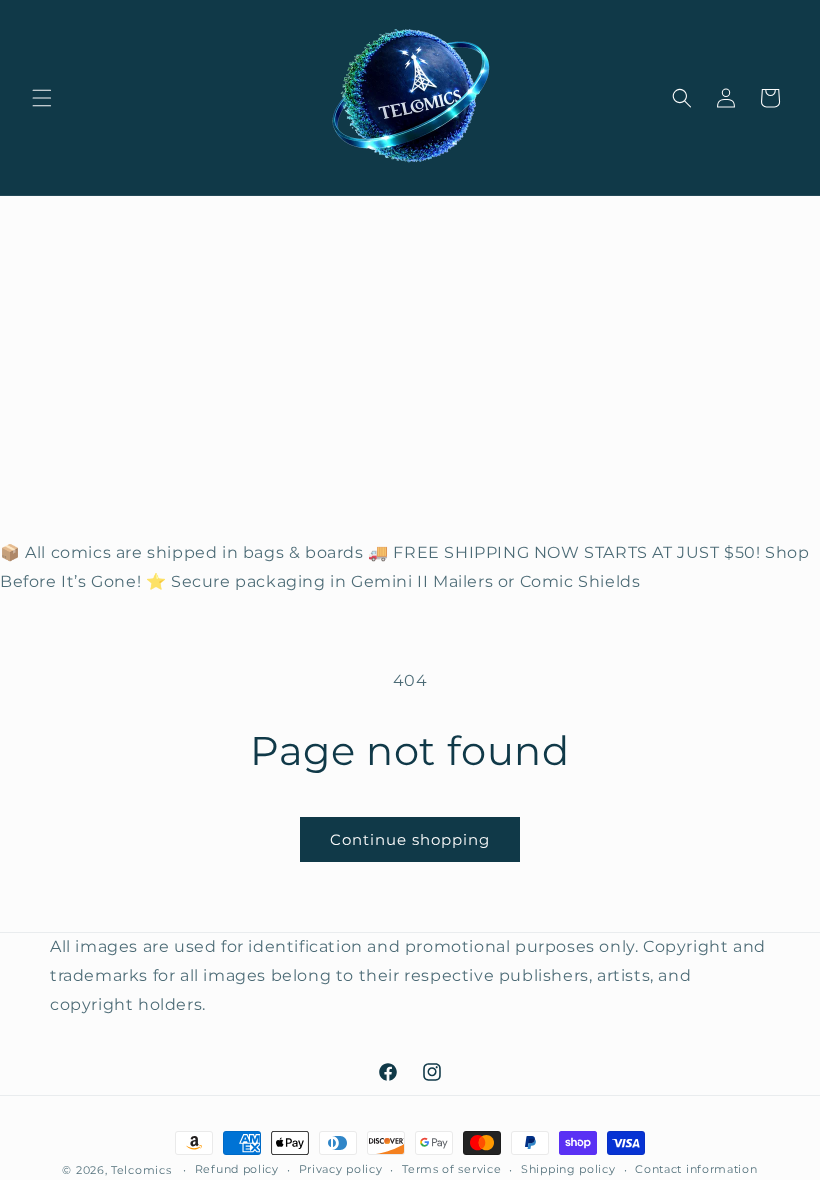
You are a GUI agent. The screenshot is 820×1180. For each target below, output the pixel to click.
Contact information (696, 1169)
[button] (42, 98)
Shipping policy (568, 1169)
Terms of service (451, 1169)
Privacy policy (341, 1169)
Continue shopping (410, 839)
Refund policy (237, 1169)
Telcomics (141, 1170)
